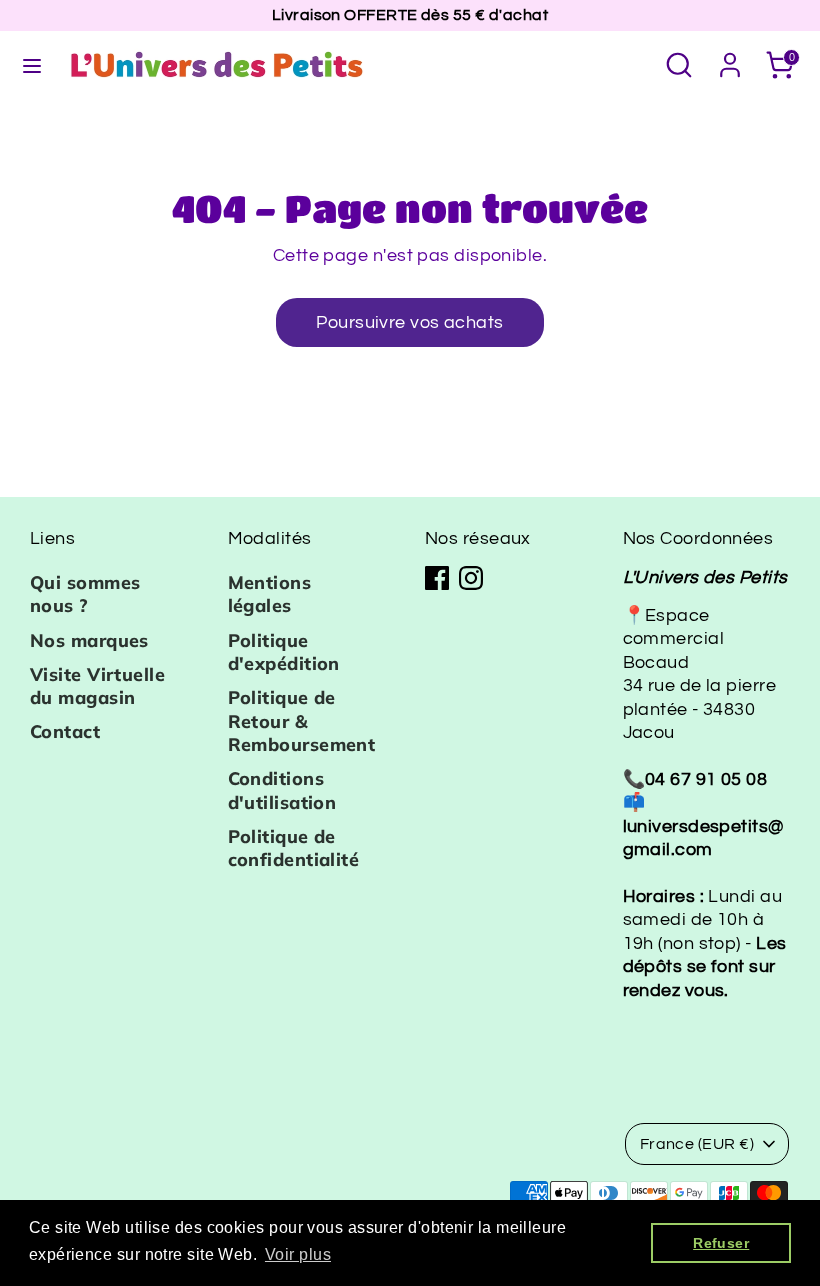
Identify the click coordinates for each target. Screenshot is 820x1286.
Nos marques (89, 640)
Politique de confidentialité (294, 848)
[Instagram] (471, 578)
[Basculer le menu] (32, 64)
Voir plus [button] (298, 1254)
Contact (65, 731)
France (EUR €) (697, 1144)
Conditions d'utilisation (282, 790)
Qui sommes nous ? (85, 594)
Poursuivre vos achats (409, 322)
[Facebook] (437, 578)
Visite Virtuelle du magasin (97, 686)
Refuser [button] (721, 1243)
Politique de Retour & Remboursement (302, 721)
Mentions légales (270, 594)
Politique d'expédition (284, 652)
